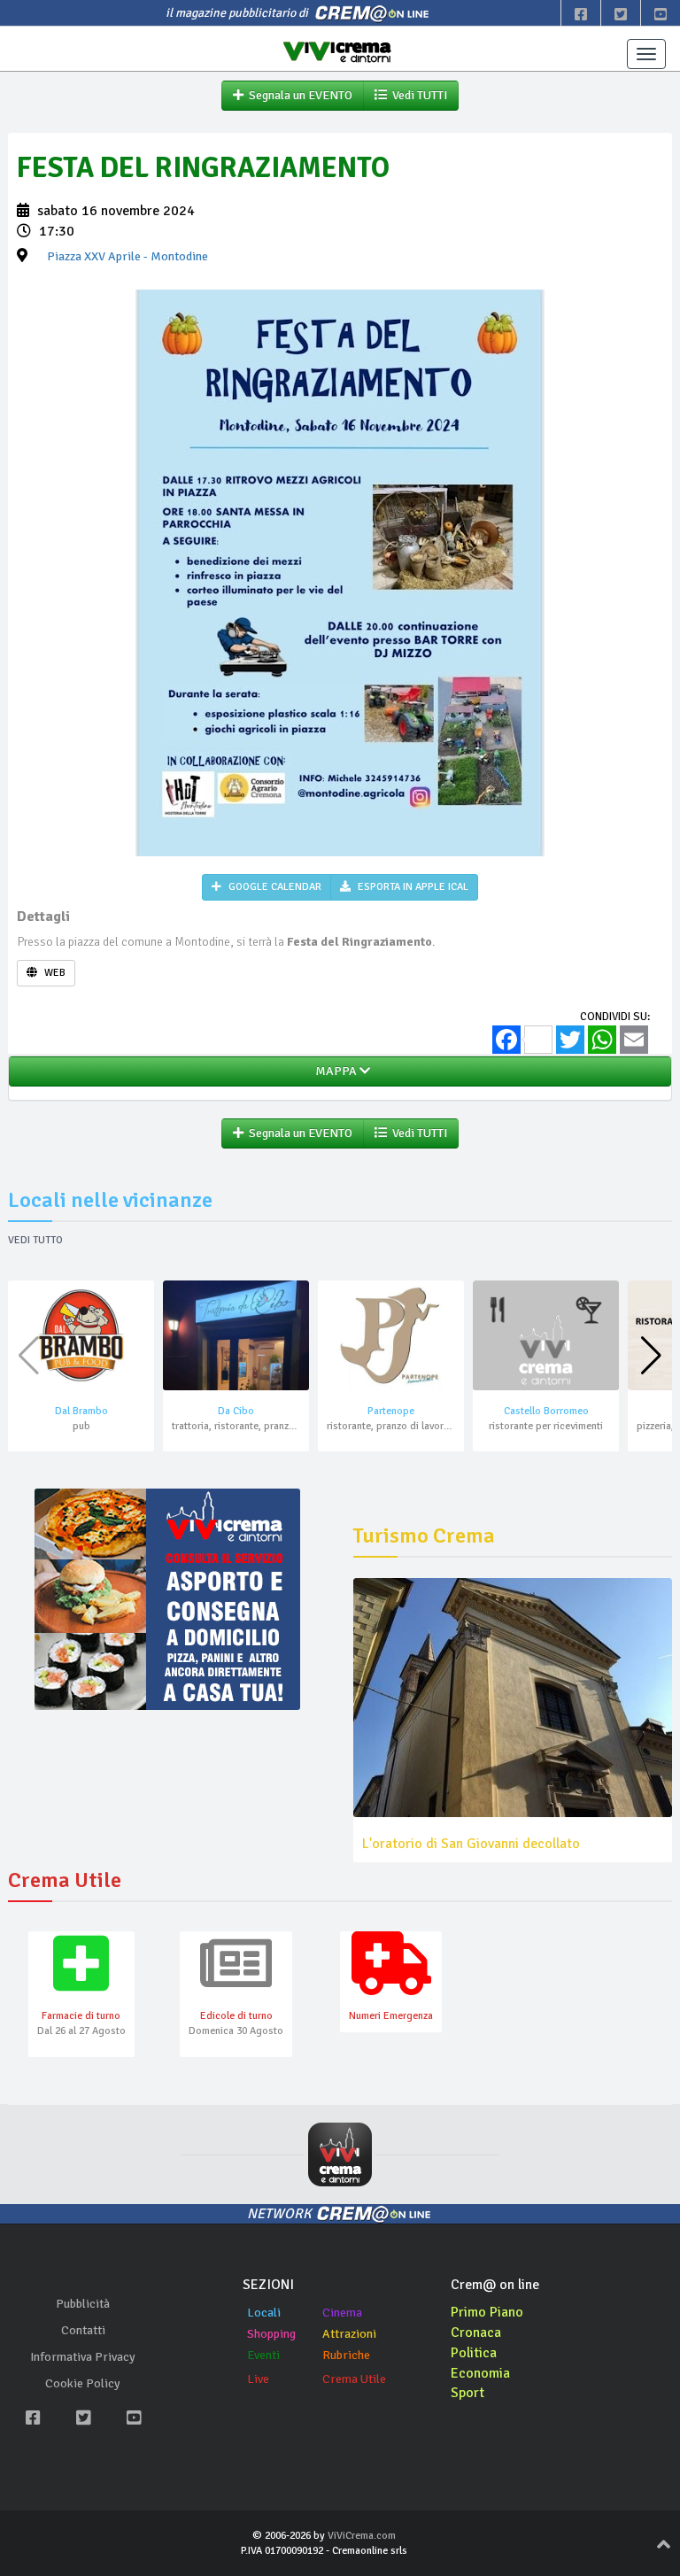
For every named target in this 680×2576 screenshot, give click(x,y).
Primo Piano (487, 2312)
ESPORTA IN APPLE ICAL (412, 887)
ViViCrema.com (362, 2536)
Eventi (263, 2355)
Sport (467, 2393)
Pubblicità (83, 2304)
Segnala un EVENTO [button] (298, 95)
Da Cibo (236, 1411)
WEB (54, 973)
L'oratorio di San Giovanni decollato (471, 1844)
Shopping (271, 2334)
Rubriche (346, 2355)
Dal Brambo (81, 1411)
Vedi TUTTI (417, 95)
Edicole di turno (236, 2016)
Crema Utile (354, 2379)
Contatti (83, 2330)
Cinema (342, 2313)
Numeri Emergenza (391, 2016)
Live (258, 2379)
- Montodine (127, 256)
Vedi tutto (35, 1240)
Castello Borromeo (546, 1411)
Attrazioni (349, 2334)
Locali (264, 2313)
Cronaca (476, 2332)
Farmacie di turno (81, 2016)
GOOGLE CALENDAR (274, 887)
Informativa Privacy (83, 2357)
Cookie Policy (83, 2383)
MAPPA (335, 1071)
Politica (474, 2353)
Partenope (391, 1411)
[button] (651, 1356)
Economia (480, 2373)
